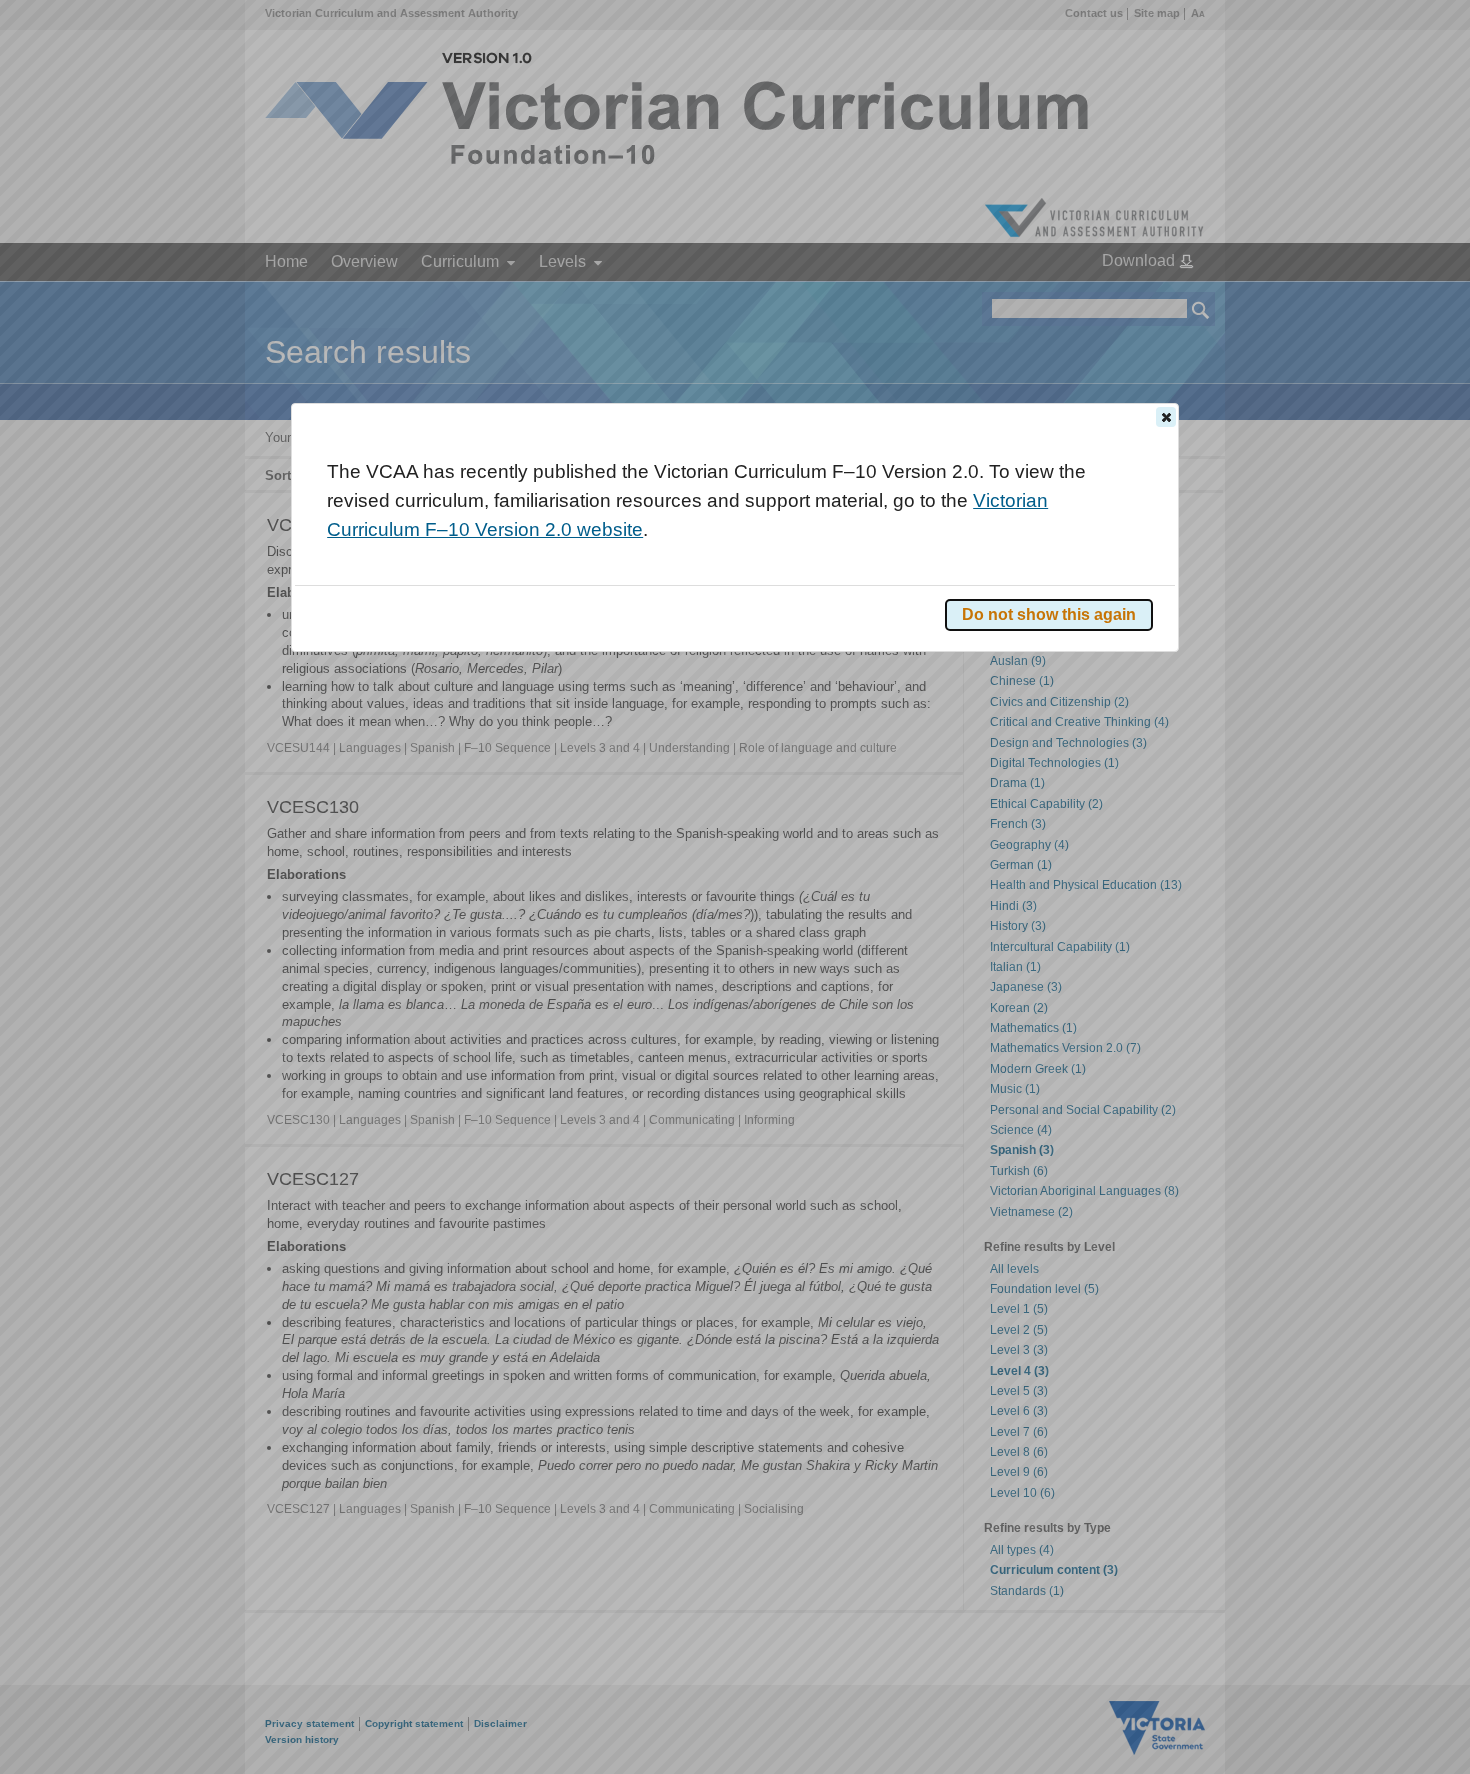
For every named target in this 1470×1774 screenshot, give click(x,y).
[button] (1166, 417)
